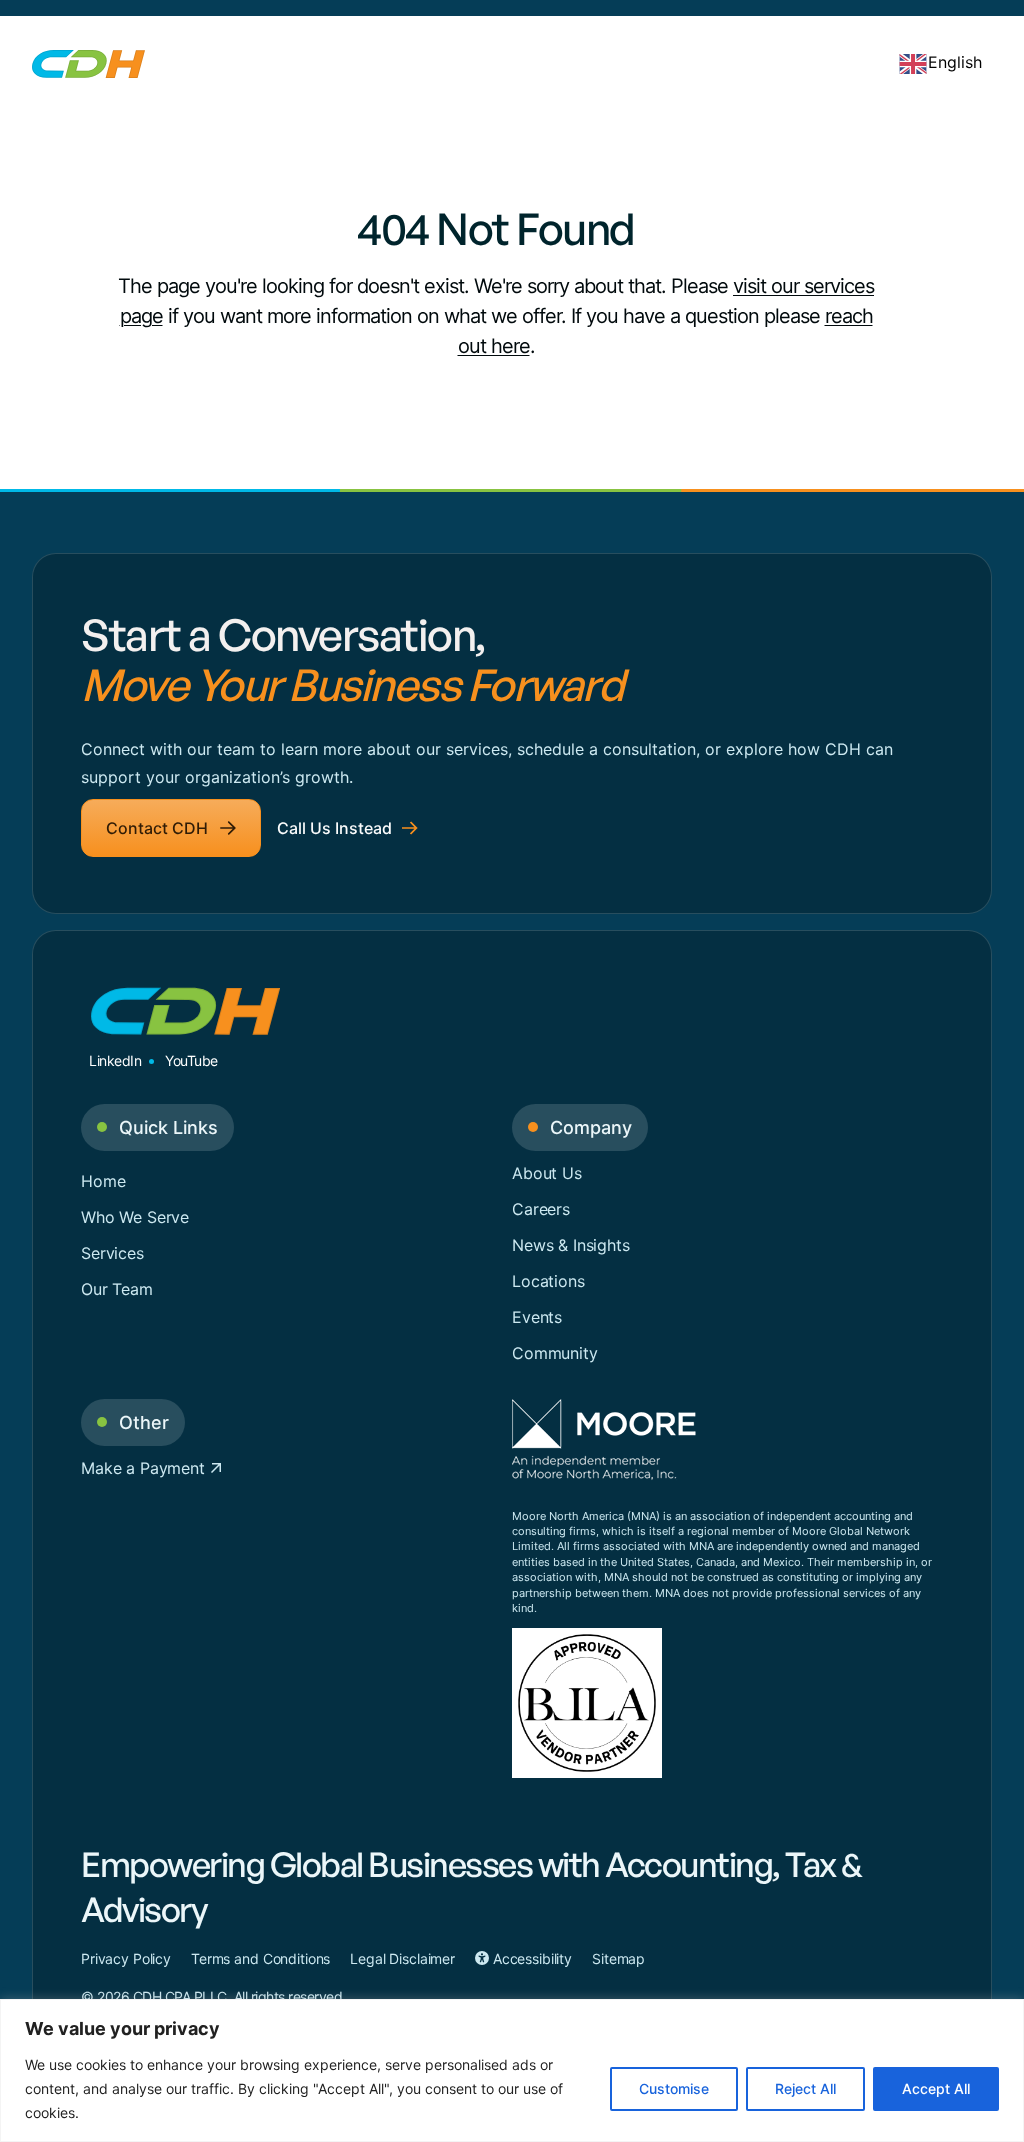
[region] (512, 2070)
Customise (674, 2088)
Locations (548, 1281)
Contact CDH (157, 828)
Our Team (117, 1289)
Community (555, 1353)
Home (103, 1181)
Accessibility (530, 1958)
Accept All (936, 2088)
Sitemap (618, 1958)
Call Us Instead (334, 828)
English (955, 62)
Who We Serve (135, 1217)
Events (537, 1317)
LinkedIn (115, 1060)
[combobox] (940, 62)
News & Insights (571, 1245)
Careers (541, 1209)
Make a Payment (145, 1468)
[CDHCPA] (88, 62)
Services (112, 1253)
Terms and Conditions (260, 1958)
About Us (547, 1173)
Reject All (805, 2088)
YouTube (191, 1060)
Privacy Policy (126, 1958)
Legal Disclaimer (402, 1958)
